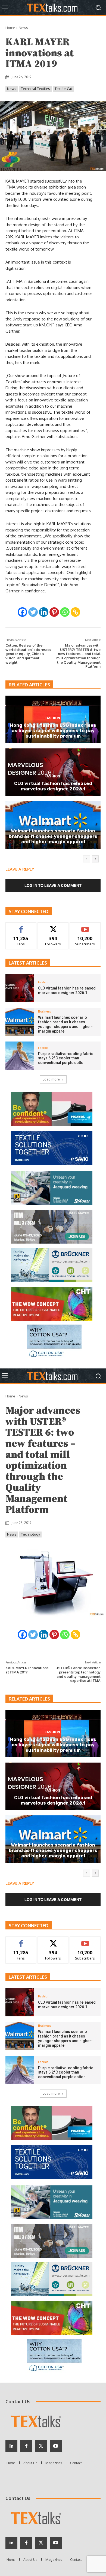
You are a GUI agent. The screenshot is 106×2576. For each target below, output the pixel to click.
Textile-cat (63, 89)
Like (21, 927)
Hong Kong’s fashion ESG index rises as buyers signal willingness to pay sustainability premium (53, 731)
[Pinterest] (54, 612)
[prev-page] (87, 859)
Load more (51, 1079)
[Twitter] (33, 612)
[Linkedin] (44, 612)
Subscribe (85, 927)
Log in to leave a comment (53, 885)
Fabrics (43, 1048)
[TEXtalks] (53, 7)
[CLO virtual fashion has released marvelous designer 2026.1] (20, 988)
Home (10, 28)
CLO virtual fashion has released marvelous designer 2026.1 (53, 786)
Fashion (52, 718)
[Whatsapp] (65, 612)
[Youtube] (56, 2543)
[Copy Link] (75, 612)
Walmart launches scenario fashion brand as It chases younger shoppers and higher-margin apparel (53, 836)
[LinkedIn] (11, 2543)
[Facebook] (22, 612)
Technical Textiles (35, 89)
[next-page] (95, 859)
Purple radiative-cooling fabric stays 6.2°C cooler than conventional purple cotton (66, 1058)
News (23, 28)
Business (52, 824)
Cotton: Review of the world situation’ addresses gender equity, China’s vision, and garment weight (28, 654)
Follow (53, 927)
